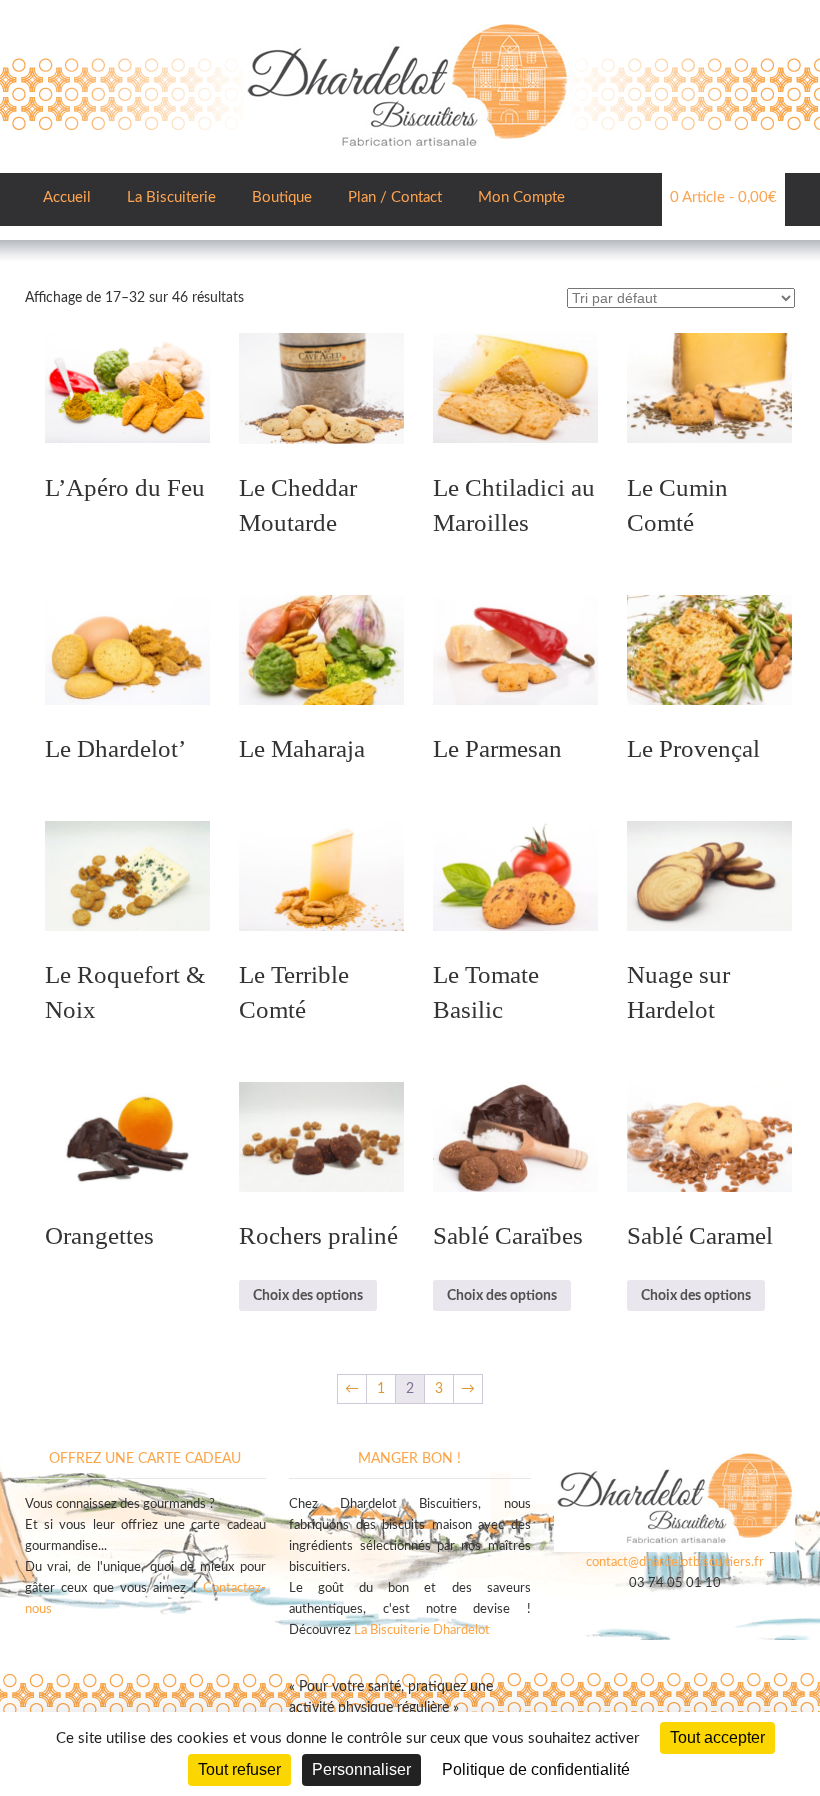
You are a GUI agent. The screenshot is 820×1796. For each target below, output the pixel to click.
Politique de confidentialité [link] (536, 1769)
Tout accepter (717, 1737)
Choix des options (308, 1296)
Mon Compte (521, 197)
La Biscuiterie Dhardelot (422, 1630)
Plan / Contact (395, 197)
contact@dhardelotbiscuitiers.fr (675, 1562)
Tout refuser (239, 1769)
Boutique (282, 197)
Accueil (67, 197)
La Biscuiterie (171, 197)
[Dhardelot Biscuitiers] (407, 20)
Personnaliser (361, 1769)
